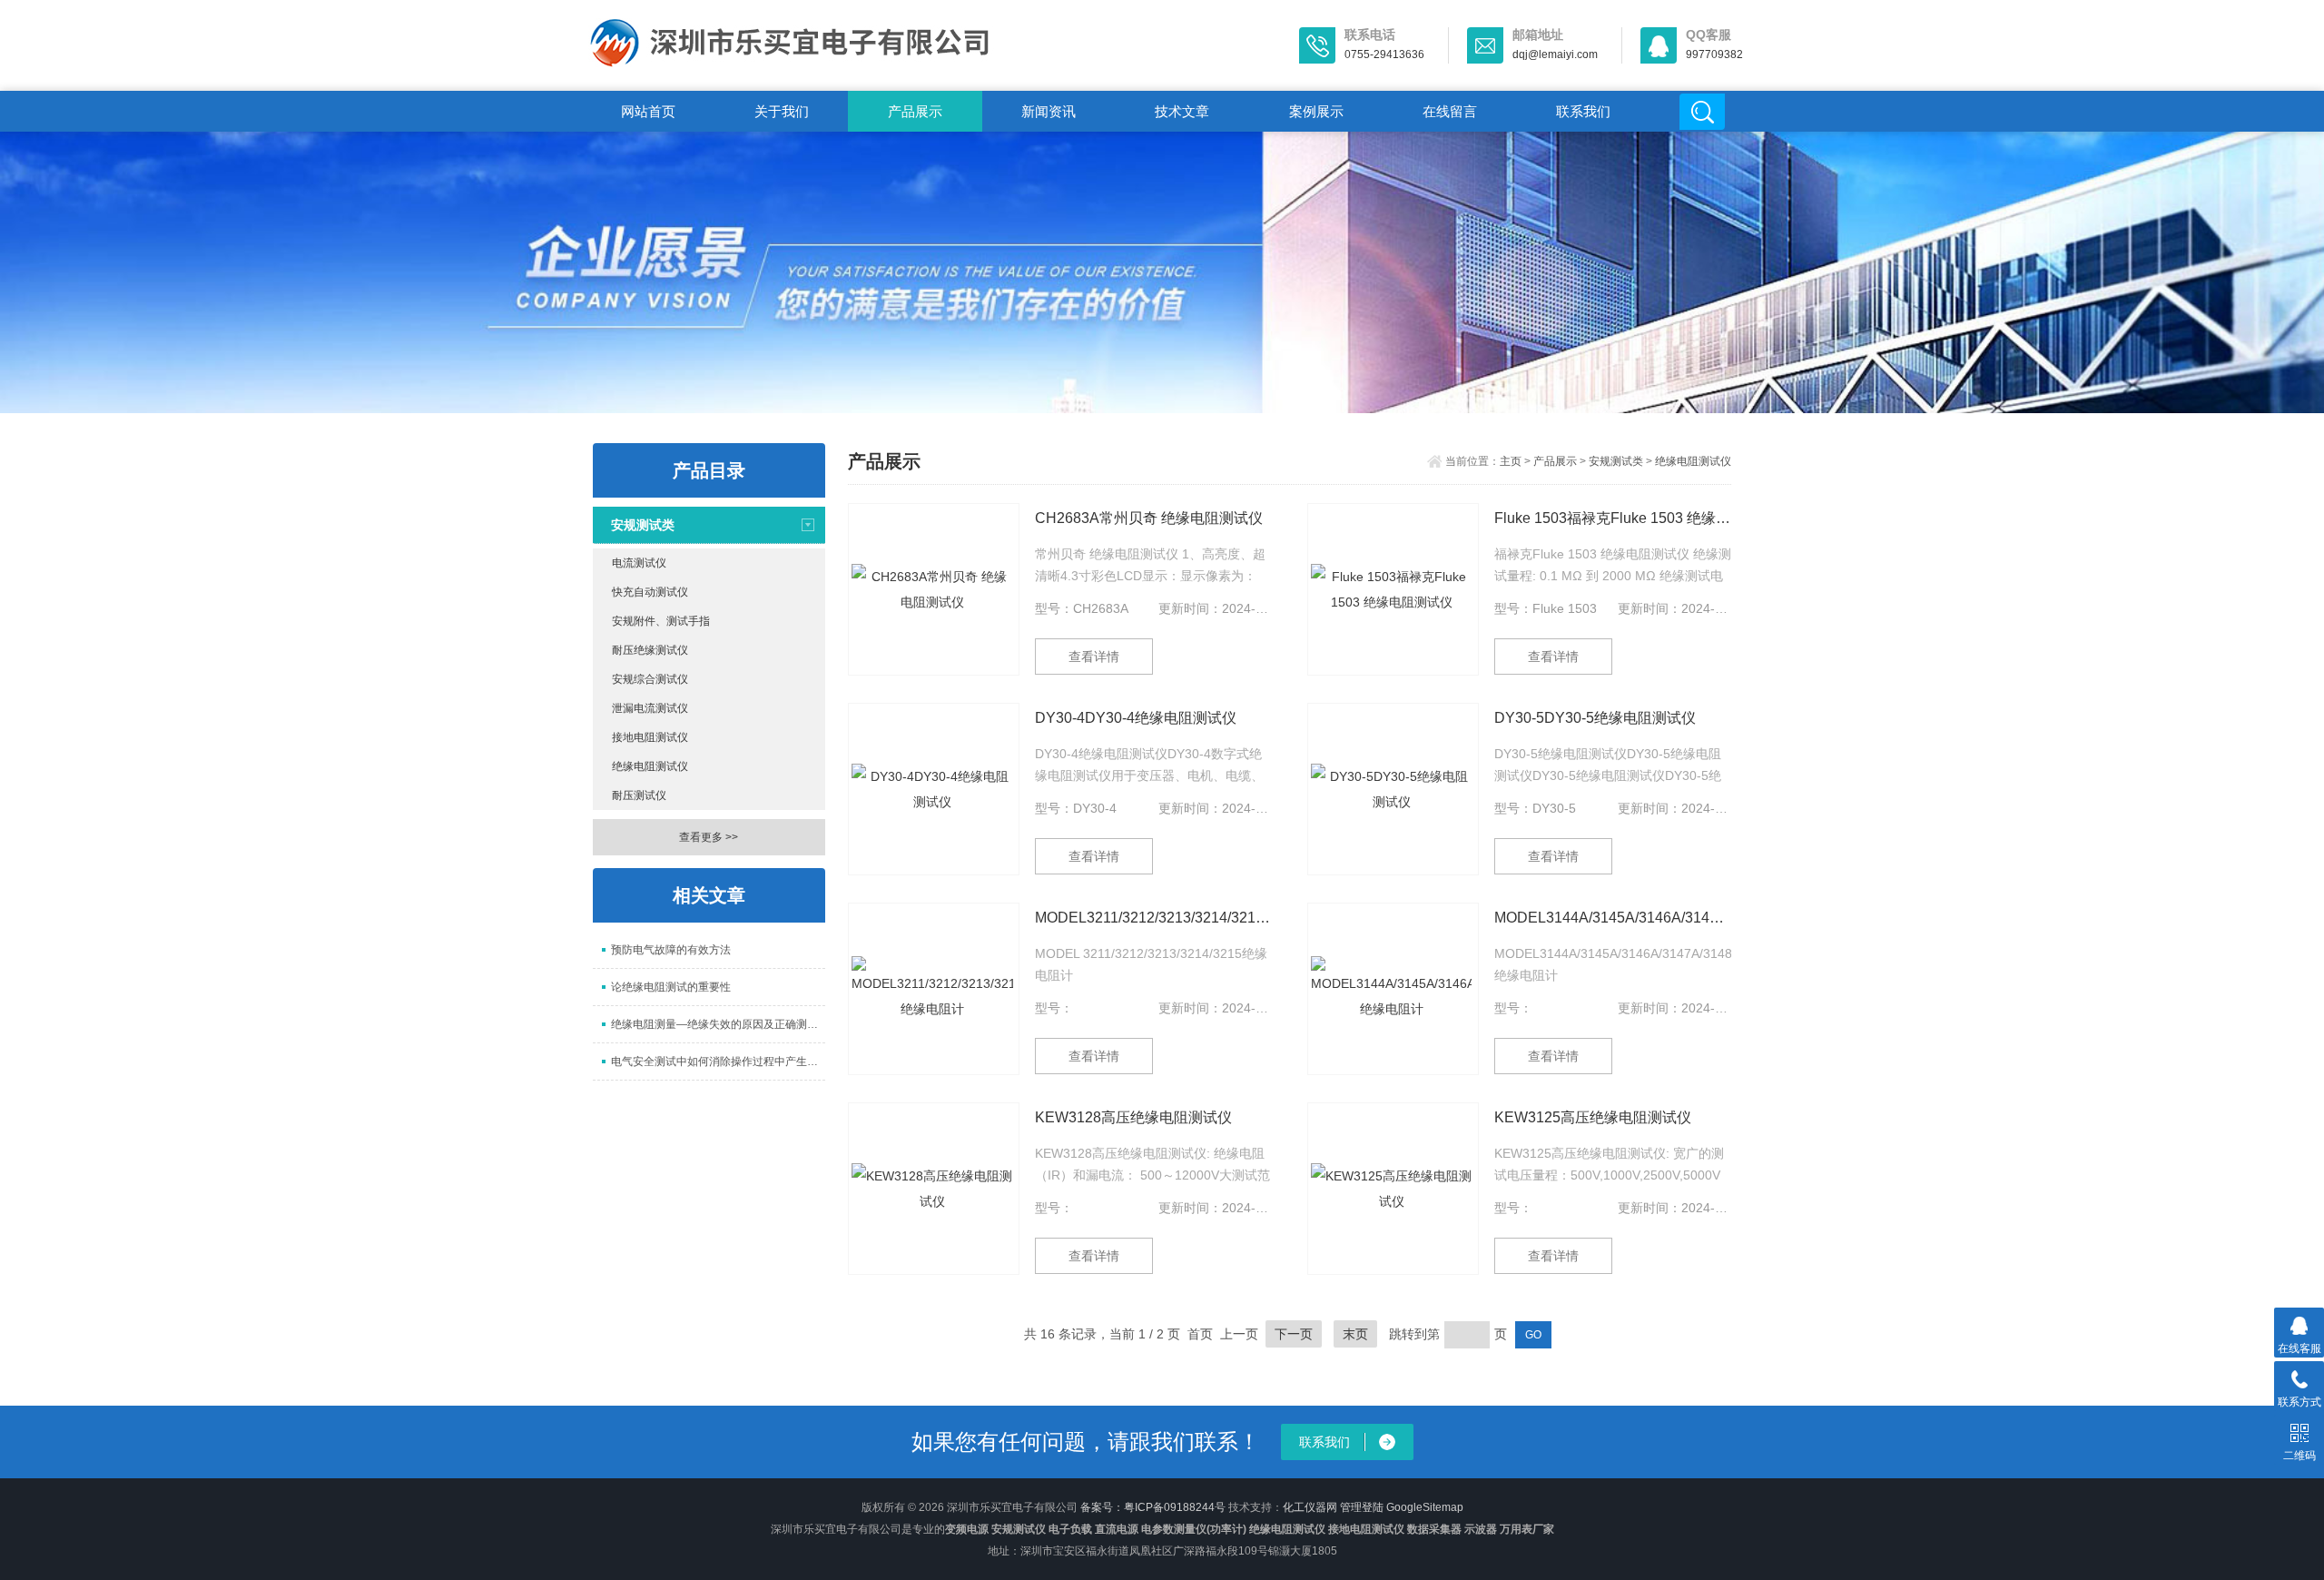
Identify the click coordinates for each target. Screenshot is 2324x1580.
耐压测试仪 (639, 795)
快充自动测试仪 (650, 592)
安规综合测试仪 (650, 679)
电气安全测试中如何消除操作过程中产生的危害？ (718, 1062)
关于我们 (782, 111)
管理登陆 (1362, 1507)
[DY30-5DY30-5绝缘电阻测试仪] (1393, 789)
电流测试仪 (639, 563)
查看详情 (1094, 657)
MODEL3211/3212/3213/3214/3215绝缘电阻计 (1153, 918)
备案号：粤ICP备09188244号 (1153, 1507)
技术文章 (1182, 111)
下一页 (1294, 1334)
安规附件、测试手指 (661, 621)
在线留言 (1450, 111)
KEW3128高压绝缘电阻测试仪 (1133, 1117)
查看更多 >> (709, 837)
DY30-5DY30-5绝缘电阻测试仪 (1595, 718)
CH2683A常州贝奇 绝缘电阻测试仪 (1149, 518)
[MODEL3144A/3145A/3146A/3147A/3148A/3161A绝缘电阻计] (1393, 989)
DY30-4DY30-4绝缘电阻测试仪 (1136, 718)
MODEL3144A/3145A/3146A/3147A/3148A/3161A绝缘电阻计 (1613, 918)
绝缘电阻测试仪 (650, 766)
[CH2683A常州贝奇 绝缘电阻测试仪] (934, 589)
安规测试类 (643, 525)
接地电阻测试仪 (650, 737)
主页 (1511, 461)
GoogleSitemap (1425, 1507)
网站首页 (648, 111)
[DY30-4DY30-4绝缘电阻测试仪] (934, 789)
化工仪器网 (1310, 1507)
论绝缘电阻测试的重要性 (671, 987)
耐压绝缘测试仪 (650, 650)
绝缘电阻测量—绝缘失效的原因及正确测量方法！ (718, 1024)
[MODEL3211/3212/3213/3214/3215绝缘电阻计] (934, 989)
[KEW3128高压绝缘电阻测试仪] (934, 1189)
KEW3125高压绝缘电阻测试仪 (1593, 1117)
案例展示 (1316, 111)
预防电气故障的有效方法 (671, 950)
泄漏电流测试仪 (650, 708)
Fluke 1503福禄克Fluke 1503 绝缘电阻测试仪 (1613, 518)
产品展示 (915, 111)
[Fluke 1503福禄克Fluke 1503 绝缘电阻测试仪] (1393, 589)
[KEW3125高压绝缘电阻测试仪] (1393, 1189)
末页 (1355, 1334)
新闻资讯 (1049, 111)
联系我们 (1583, 111)
